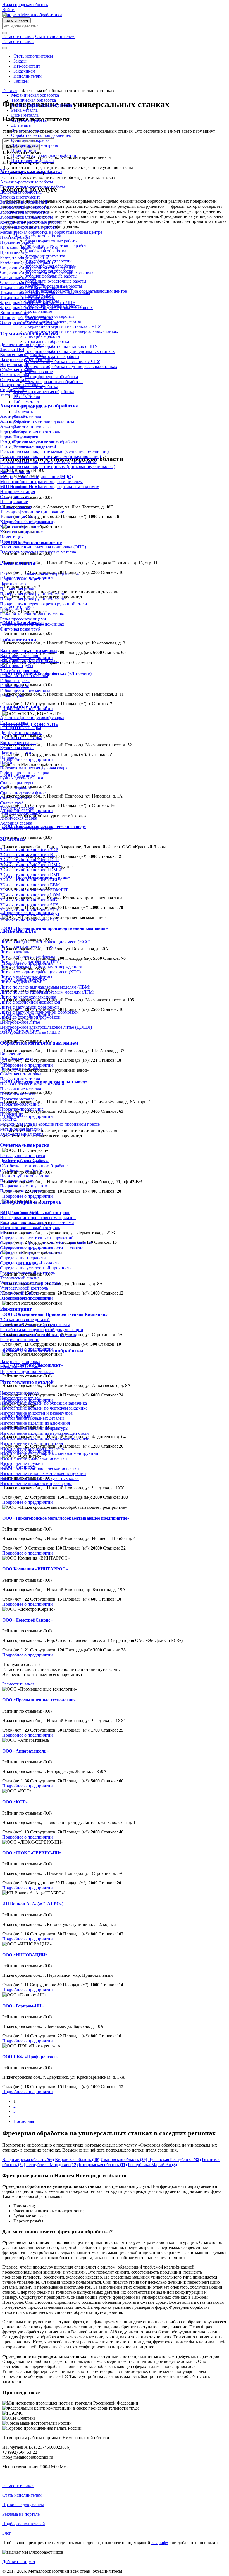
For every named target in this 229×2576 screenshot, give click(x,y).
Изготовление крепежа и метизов (32, 1448)
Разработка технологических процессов (38, 1335)
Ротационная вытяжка (21, 1129)
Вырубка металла (17, 1059)
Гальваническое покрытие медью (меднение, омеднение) (54, 451)
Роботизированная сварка (25, 773)
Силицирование (15, 507)
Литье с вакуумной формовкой (29, 1007)
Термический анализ (20, 1278)
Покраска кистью (17, 1181)
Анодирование (14, 426)
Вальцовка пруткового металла (30, 661)
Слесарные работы (18, 277)
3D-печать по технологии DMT (30, 875)
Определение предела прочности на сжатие (42, 1248)
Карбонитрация (15, 471)
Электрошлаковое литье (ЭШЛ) (30, 1032)
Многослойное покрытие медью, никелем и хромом (50, 487)
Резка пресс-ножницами (23, 619)
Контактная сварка (18, 743)
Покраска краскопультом (24, 1186)
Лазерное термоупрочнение (26, 360)
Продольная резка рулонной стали (33, 599)
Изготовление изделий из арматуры (34, 1428)
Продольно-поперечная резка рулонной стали (44, 604)
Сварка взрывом (16, 788)
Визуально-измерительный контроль (35, 1213)
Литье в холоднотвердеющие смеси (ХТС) (40, 972)
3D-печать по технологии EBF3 (30, 880)
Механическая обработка (35, 95)
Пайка (6, 763)
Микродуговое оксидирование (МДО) (36, 477)
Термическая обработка (34, 100)
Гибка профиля (14, 686)
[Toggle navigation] (4, 48)
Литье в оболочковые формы (28, 957)
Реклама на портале (21, 2514)
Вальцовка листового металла (29, 650)
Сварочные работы (29, 120)
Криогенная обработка (22, 354)
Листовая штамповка (20, 1069)
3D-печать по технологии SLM (30, 915)
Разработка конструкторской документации (42, 1330)
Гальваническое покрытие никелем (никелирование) (50, 456)
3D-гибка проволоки (20, 671)
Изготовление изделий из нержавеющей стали (44, 1433)
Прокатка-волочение (20, 1104)
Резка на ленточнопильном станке (33, 614)
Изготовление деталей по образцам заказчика (43, 1403)
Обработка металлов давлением (41, 135)
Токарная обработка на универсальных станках (45, 293)
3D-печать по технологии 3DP (29, 850)
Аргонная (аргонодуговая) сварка (32, 718)
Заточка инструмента (20, 197)
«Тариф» (160, 2543)
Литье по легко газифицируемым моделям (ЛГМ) (47, 992)
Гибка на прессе (15, 681)
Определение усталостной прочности (36, 1268)
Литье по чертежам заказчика (28, 997)
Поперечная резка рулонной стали (33, 594)
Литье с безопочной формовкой (30, 1002)
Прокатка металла (17, 1099)
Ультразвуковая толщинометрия (30, 1283)
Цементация (12, 537)
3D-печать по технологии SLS (29, 920)
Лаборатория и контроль (34, 145)
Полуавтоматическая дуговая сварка (35, 768)
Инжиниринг (24, 150)
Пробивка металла (18, 1094)
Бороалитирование (18, 436)
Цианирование (14, 542)
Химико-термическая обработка (42, 105)
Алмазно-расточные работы (27, 182)
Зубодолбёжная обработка (25, 207)
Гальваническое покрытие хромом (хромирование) (49, 461)
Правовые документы (23, 2505)
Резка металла (24, 110)
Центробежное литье (20, 1022)
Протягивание (14, 252)
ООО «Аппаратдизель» (25, 1751)
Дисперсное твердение (22, 344)
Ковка (6, 1064)
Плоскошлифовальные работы (29, 247)
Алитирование (14, 421)
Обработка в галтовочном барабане (34, 1166)
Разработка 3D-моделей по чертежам (35, 1325)
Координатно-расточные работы (31, 222)
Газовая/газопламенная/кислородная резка (40, 574)
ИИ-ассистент (27, 66)
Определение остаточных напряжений (37, 1238)
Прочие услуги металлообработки (44, 155)
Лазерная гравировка (20, 1361)
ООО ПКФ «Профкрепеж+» (30, 2057)
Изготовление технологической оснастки (40, 1468)
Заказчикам (24, 71)
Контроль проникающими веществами (37, 1223)
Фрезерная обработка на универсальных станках (46, 308)
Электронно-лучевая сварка (27, 828)
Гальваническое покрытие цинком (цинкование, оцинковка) (58, 466)
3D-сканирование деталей (25, 1320)
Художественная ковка (22, 1134)
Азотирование (14, 416)
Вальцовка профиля (19, 656)
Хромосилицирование (21, 532)
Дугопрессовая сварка (21, 738)
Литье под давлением (21, 982)
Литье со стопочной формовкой (30, 1017)
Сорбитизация (14, 390)
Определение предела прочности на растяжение (46, 1243)
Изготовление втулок (20, 1398)
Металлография (15, 1233)
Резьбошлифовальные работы (28, 262)
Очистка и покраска (30, 140)
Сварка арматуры (17, 783)
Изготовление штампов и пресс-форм (36, 1483)
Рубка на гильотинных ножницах (32, 624)
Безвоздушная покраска (22, 1156)
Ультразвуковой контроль (24, 1288)
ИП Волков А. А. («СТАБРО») (33, 1904)
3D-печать (21, 125)
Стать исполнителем (33, 56)
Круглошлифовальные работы (29, 227)
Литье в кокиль (15, 952)
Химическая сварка (19, 818)
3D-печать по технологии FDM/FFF (34, 890)
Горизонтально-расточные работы (32, 187)
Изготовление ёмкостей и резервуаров (36, 1413)
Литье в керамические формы (28, 947)
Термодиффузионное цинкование (32, 512)
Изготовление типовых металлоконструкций (43, 1473)
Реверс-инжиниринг (20, 1340)
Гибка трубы (12, 696)
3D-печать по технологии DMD (30, 865)
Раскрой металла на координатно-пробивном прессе (50, 1124)
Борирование (13, 431)
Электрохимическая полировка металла (38, 552)
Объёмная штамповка (21, 1074)
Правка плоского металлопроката (32, 1084)
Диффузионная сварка (21, 733)
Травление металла (18, 517)
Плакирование (14, 502)
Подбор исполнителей (24, 2524)
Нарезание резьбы (17, 242)
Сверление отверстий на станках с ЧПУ (38, 267)
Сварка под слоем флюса (24, 793)
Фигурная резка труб (20, 629)
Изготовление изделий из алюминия (35, 1423)
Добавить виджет (19, 2562)
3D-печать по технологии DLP (29, 860)
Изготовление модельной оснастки (34, 1458)
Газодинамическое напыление (29, 441)
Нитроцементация (17, 492)
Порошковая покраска (21, 1191)
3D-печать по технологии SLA (29, 910)
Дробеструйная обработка (25, 1161)
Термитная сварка (17, 808)
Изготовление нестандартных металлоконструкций (49, 1453)
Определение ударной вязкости (30, 1263)
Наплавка (9, 758)
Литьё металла (25, 130)
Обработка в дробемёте (22, 1171)
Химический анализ (19, 1293)
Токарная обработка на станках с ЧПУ (36, 287)
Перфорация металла (20, 1079)
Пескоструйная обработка (25, 1176)
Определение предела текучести (31, 1253)
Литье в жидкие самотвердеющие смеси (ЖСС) (45, 942)
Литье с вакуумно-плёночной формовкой (39, 1012)
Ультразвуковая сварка (21, 813)
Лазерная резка (14, 584)
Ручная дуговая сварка (22, 778)
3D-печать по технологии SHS (29, 905)
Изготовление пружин (22, 1463)
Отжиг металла (15, 375)
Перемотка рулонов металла (27, 1371)
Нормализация (14, 365)
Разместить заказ (18, 1684)
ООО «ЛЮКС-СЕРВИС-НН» (32, 1853)
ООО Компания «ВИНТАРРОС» (35, 1569)
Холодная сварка (16, 823)
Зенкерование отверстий (24, 202)
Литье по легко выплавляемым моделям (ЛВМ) (45, 987)
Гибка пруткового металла (25, 691)
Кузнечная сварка (17, 748)
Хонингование (14, 313)
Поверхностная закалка (22, 385)
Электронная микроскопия (26, 1298)
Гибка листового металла (24, 676)
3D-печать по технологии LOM (30, 895)
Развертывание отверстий (25, 257)
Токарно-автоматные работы (27, 298)
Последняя (24, 2121)
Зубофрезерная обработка (24, 212)
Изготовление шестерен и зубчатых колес (40, 1478)
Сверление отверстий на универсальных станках (47, 272)
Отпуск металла (15, 380)
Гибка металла (25, 115)
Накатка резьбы (15, 237)
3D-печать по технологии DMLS (31, 870)
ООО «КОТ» (15, 1802)
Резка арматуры (15, 609)
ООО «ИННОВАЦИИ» (25, 1955)
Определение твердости (23, 1258)
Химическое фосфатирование (28, 522)
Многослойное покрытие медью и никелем (41, 482)
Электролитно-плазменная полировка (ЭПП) (43, 547)
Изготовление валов (19, 1393)
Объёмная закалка (17, 370)
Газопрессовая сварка (21, 728)
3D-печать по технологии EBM (30, 885)
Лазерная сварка (15, 753)
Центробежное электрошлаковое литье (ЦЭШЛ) (46, 1027)
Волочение (10, 1054)
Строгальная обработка (22, 282)
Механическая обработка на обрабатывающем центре (51, 232)
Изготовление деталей (33, 160)
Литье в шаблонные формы (26, 977)
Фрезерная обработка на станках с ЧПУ (38, 303)
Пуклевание (12, 1114)
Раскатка (8, 1119)
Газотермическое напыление (27, 446)
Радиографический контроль (27, 1273)
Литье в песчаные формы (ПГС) (31, 962)
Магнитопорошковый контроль (30, 1228)
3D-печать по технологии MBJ (29, 900)
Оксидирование (15, 497)
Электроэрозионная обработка (29, 323)
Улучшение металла (19, 395)
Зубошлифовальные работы (26, 217)
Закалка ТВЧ (12, 349)
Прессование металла (21, 1089)
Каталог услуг (16, 20)
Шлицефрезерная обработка (27, 318)
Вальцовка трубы (17, 666)
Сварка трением (15, 798)
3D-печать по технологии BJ (27, 855)
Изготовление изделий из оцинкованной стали (45, 1438)
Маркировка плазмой (20, 1366)
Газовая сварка (14, 723)
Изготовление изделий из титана (31, 1443)
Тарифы (21, 81)
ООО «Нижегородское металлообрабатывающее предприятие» (66, 1518)
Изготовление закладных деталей (32, 1418)
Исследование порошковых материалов (38, 1218)
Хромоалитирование (20, 527)
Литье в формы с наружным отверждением (41, 967)
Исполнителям (28, 76)
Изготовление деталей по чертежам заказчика (44, 1408)
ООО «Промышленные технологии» (39, 1700)
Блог (7, 2533)
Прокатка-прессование (22, 1109)
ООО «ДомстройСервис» (27, 1620)
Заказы (20, 61)
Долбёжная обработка (21, 192)
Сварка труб (12, 803)
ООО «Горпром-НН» (23, 2006)
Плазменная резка (17, 589)
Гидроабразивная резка (22, 579)
